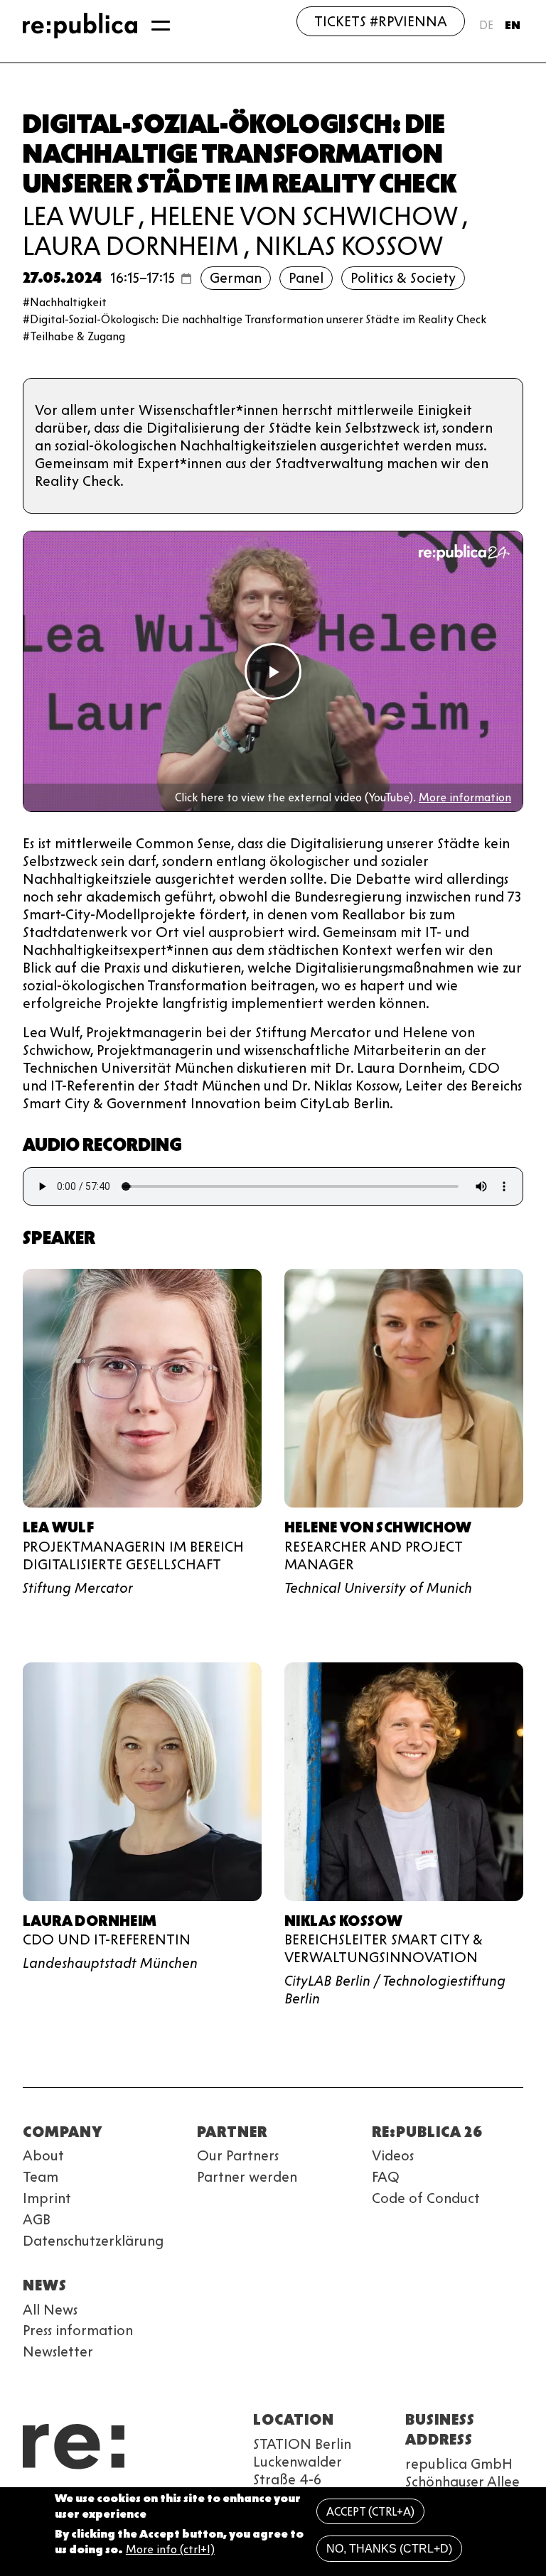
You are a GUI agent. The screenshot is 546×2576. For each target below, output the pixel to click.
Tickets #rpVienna (381, 21)
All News (50, 2310)
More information (465, 797)
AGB (37, 2219)
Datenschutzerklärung (93, 2241)
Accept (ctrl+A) (370, 2512)
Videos (393, 2155)
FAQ (386, 2177)
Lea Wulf (78, 216)
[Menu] (161, 26)
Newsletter (58, 2352)
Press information (78, 2330)
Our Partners (238, 2155)
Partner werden (247, 2177)
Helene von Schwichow (304, 216)
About (43, 2155)
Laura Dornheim (131, 246)
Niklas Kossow (349, 246)
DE (486, 25)
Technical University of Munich (378, 1588)
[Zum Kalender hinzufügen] (186, 278)
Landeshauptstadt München (110, 1963)
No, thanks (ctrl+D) (389, 2549)
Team (41, 2177)
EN (513, 25)
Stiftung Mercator (78, 1588)
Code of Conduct (426, 2198)
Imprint (47, 2198)
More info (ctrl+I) (170, 2549)
